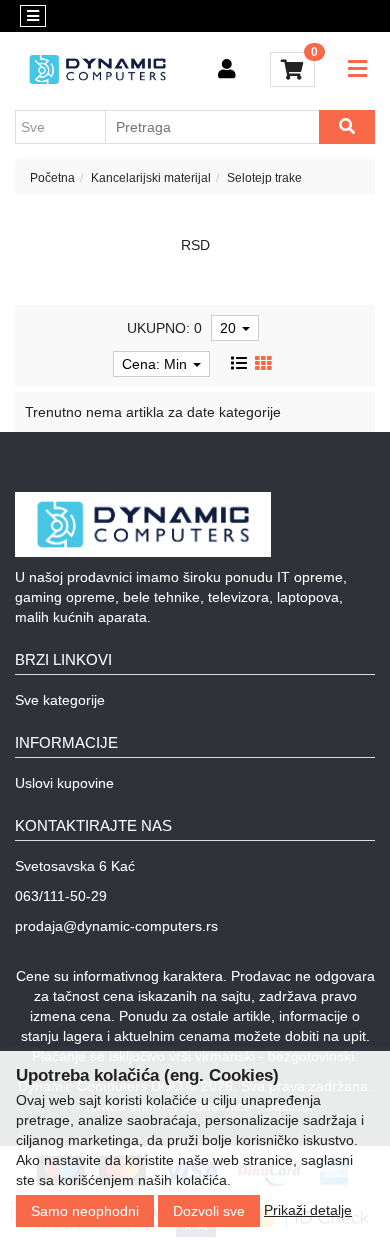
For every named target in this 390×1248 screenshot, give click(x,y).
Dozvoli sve (209, 1211)
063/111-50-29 (61, 896)
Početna (52, 178)
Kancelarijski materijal (151, 178)
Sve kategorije (60, 700)
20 (230, 328)
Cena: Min (156, 364)
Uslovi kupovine (64, 783)
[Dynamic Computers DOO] (97, 70)
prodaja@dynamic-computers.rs (116, 926)
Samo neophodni (85, 1211)
